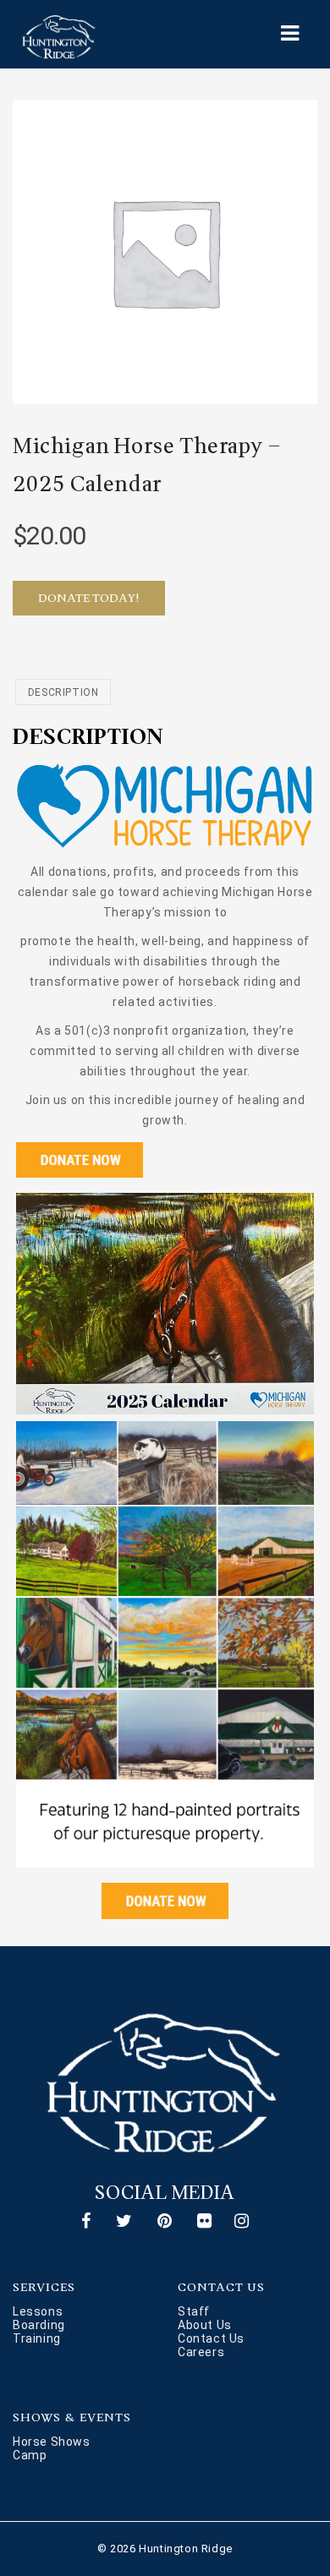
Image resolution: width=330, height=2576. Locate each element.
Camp (30, 2455)
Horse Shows (52, 2442)
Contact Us (211, 2338)
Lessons (38, 2311)
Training (37, 2338)
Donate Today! (89, 598)
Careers (201, 2352)
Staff (194, 2311)
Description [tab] (63, 692)
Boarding (39, 2325)
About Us (205, 2325)
